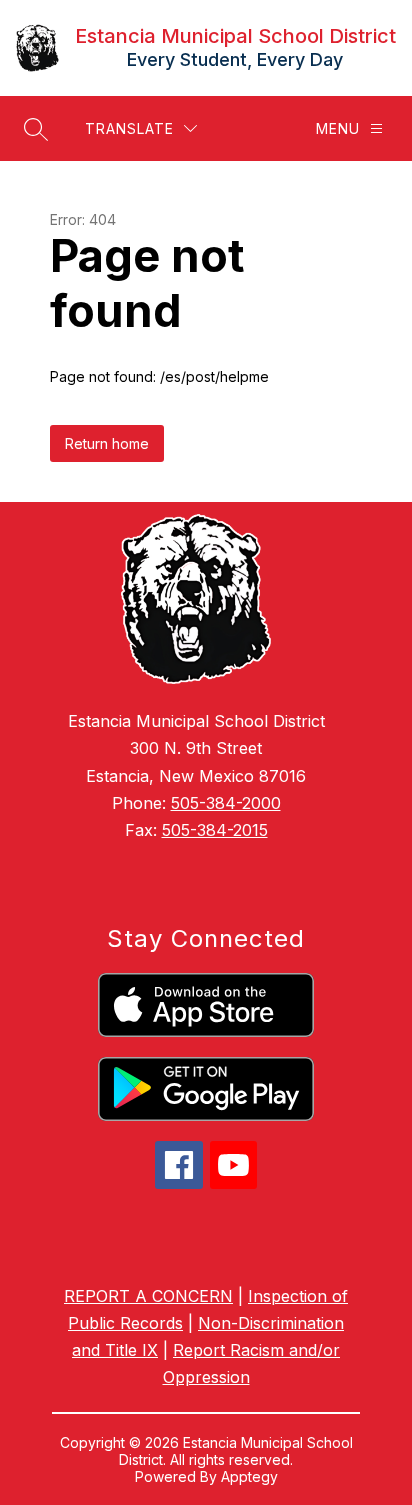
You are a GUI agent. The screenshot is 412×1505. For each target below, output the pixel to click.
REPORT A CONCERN (148, 1296)
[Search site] (36, 129)
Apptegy (249, 1476)
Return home (107, 443)
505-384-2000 (226, 803)
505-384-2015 (215, 830)
